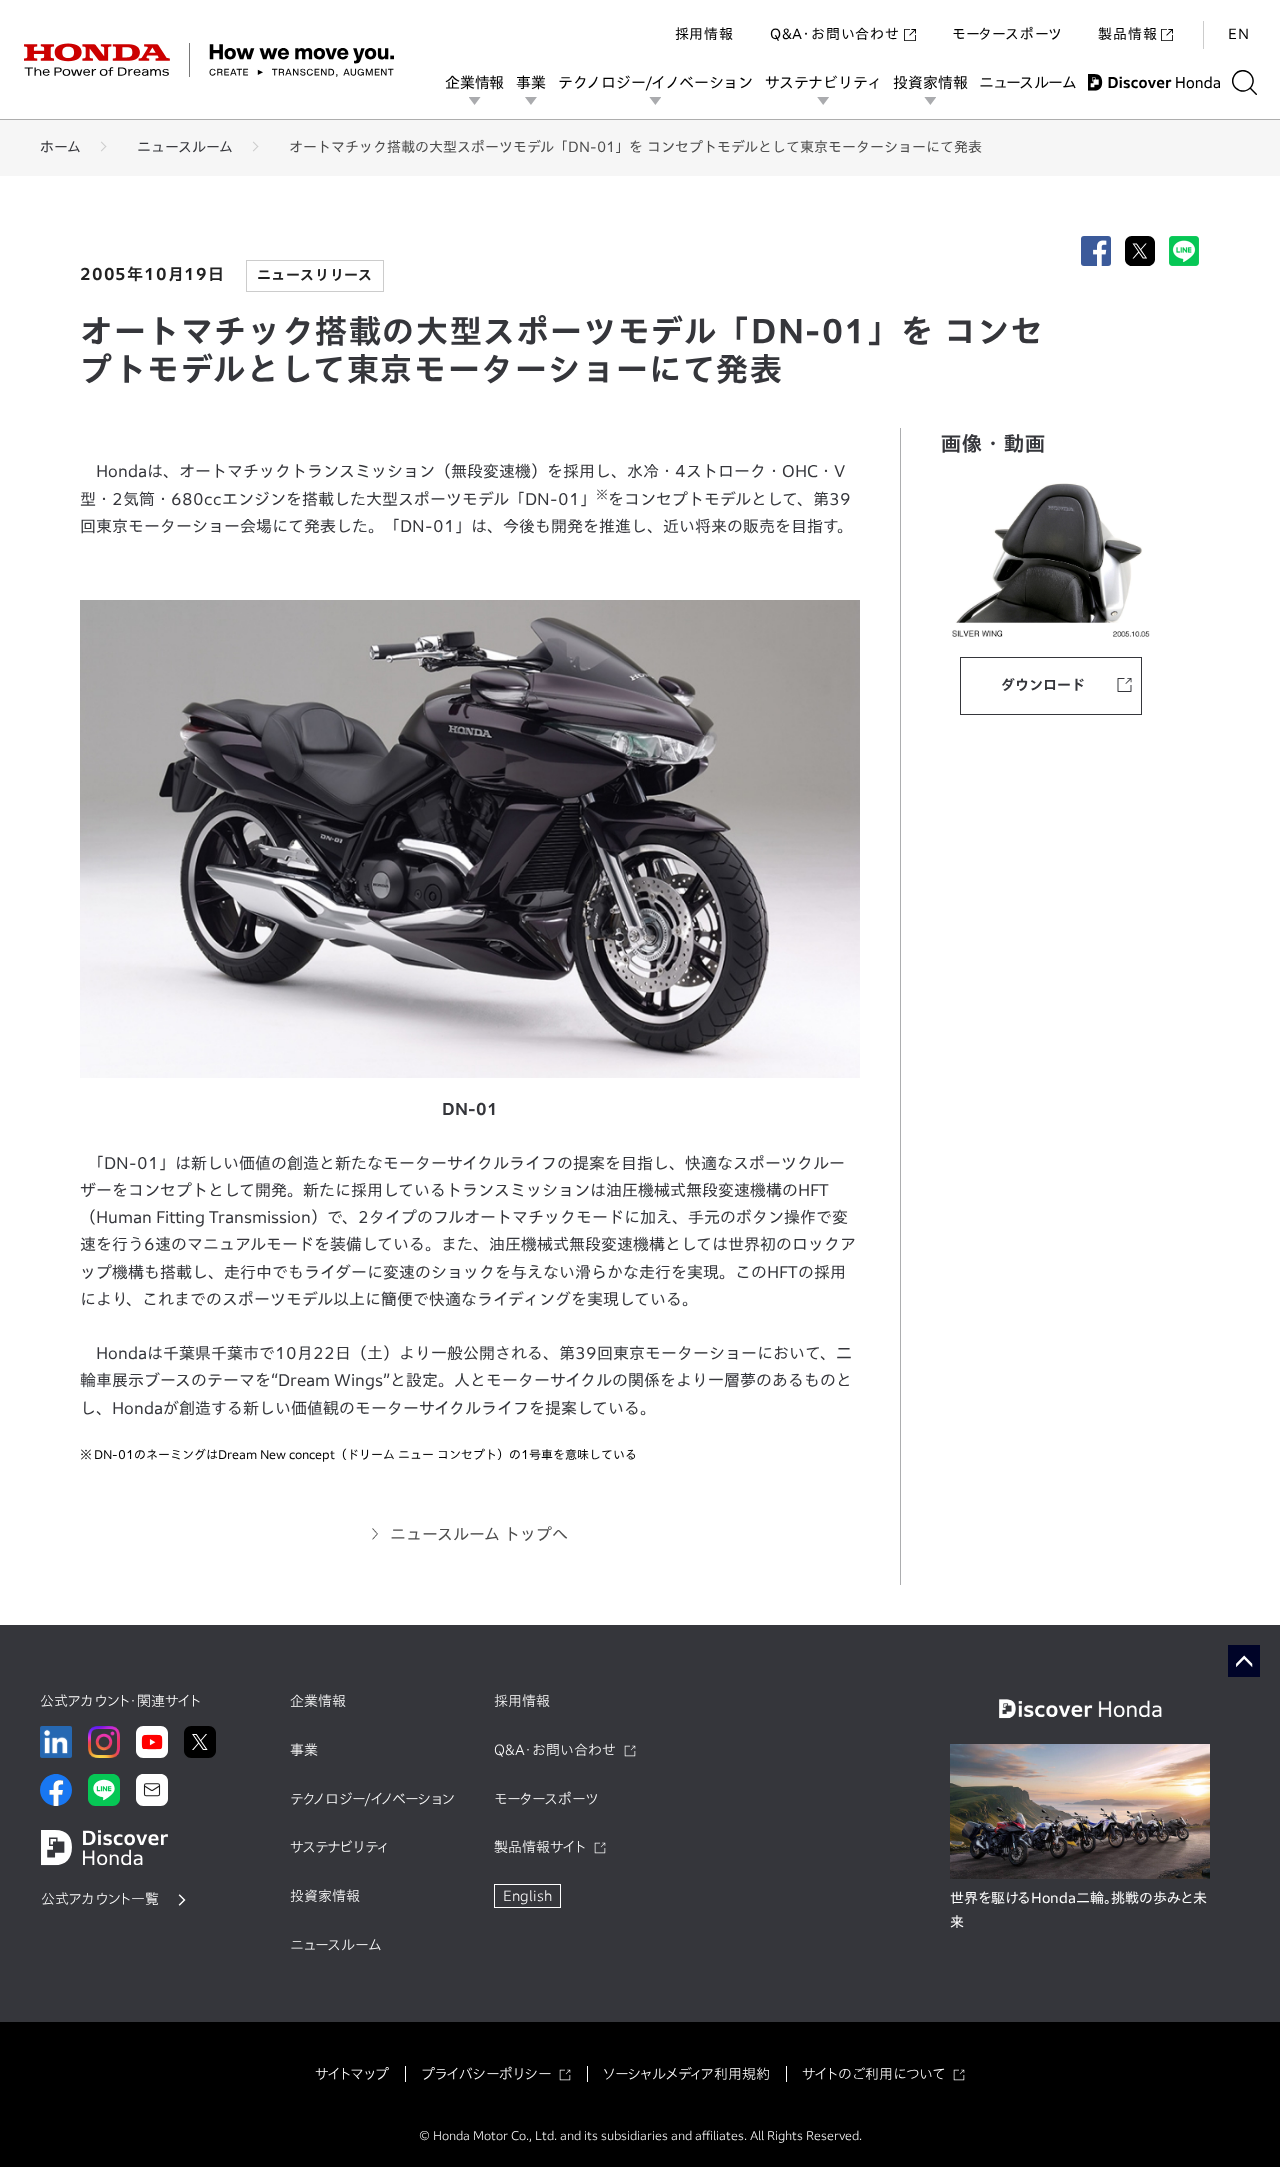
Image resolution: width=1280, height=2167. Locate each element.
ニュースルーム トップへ (479, 1534)
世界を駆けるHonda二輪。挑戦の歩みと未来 (1078, 1910)
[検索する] (1244, 82)
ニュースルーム (1027, 82)
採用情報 (704, 34)
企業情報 (474, 82)
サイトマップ (352, 2074)
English (527, 1896)
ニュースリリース (315, 275)
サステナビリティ (823, 82)
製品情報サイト (540, 1847)
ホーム (60, 147)
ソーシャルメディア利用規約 (686, 2074)
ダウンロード (1043, 685)
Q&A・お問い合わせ (835, 34)
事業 (531, 82)
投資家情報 (930, 82)
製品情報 (1127, 34)
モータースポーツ (1007, 34)
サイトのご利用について (873, 2074)
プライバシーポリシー (486, 2074)
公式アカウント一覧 (100, 1899)
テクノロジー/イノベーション (655, 82)
